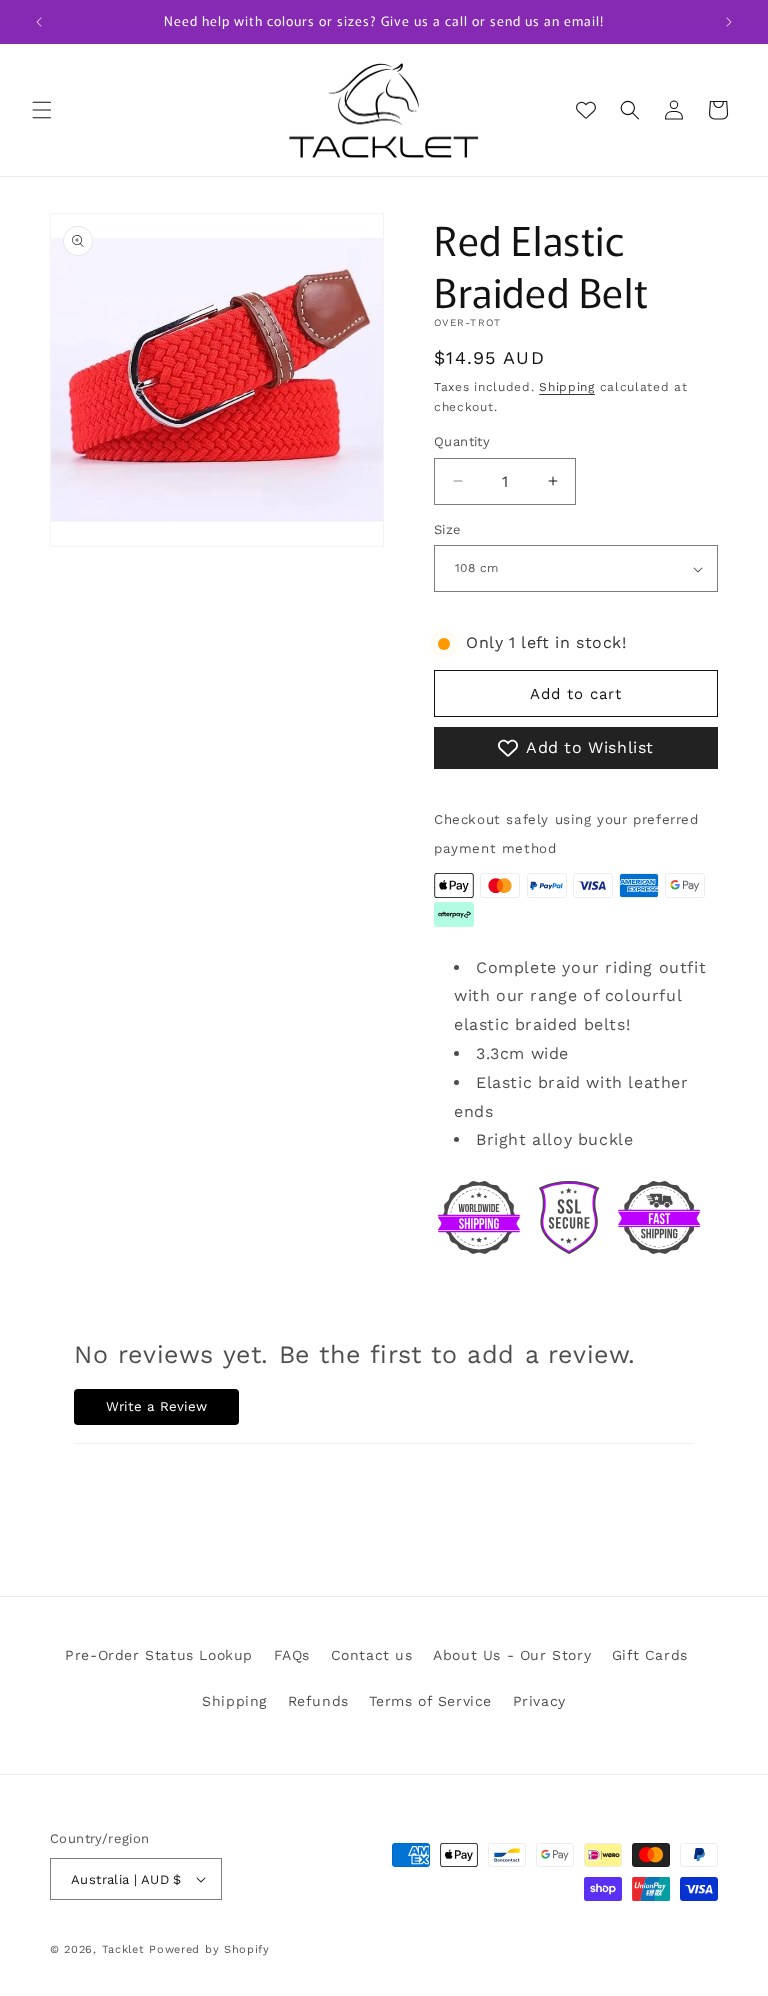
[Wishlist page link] (586, 110)
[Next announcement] (729, 22)
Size (448, 529)
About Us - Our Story (512, 1655)
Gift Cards (650, 1655)
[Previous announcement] (39, 22)
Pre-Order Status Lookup (159, 1655)
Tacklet (123, 1949)
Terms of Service (430, 1701)
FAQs (292, 1655)
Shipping (567, 387)
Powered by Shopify (209, 1949)
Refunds (318, 1701)
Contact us (372, 1655)
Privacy (539, 1701)
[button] (42, 110)
